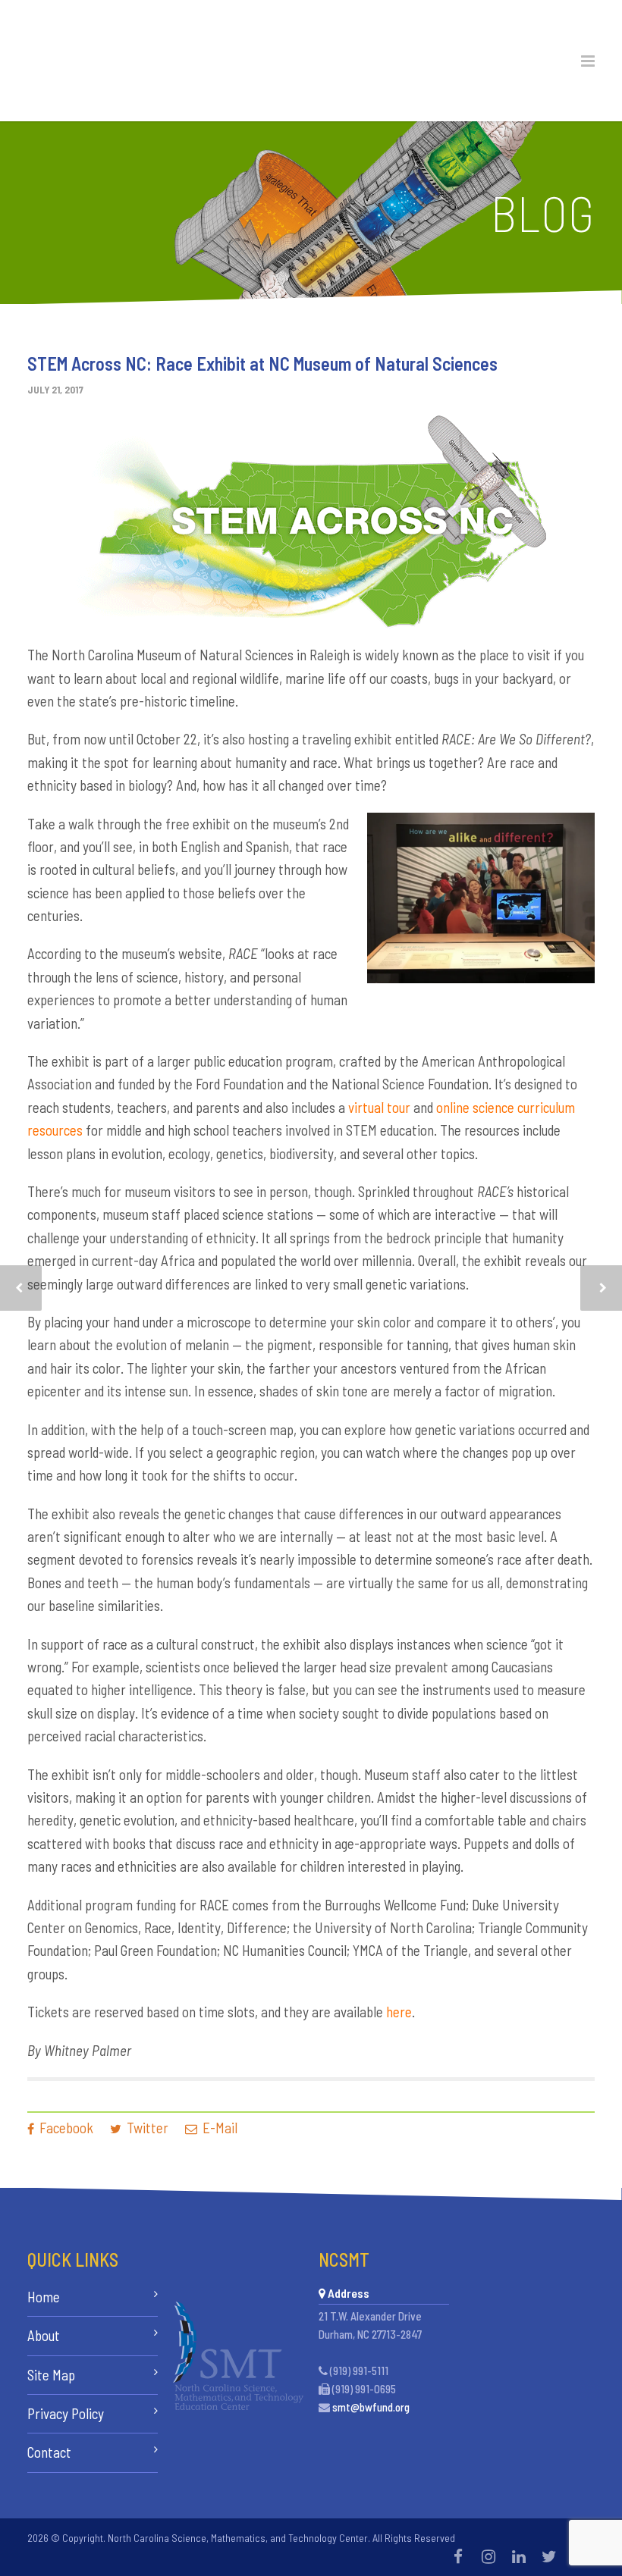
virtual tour (379, 1107)
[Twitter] (549, 2556)
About (44, 2335)
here (399, 2012)
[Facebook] (458, 2556)
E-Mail (218, 2128)
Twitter (146, 2128)
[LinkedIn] (519, 2556)
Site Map (51, 2375)
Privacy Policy (66, 2413)
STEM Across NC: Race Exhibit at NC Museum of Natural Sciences (262, 364)
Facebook (65, 2128)
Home (44, 2297)
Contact (49, 2452)
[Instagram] (488, 2556)
